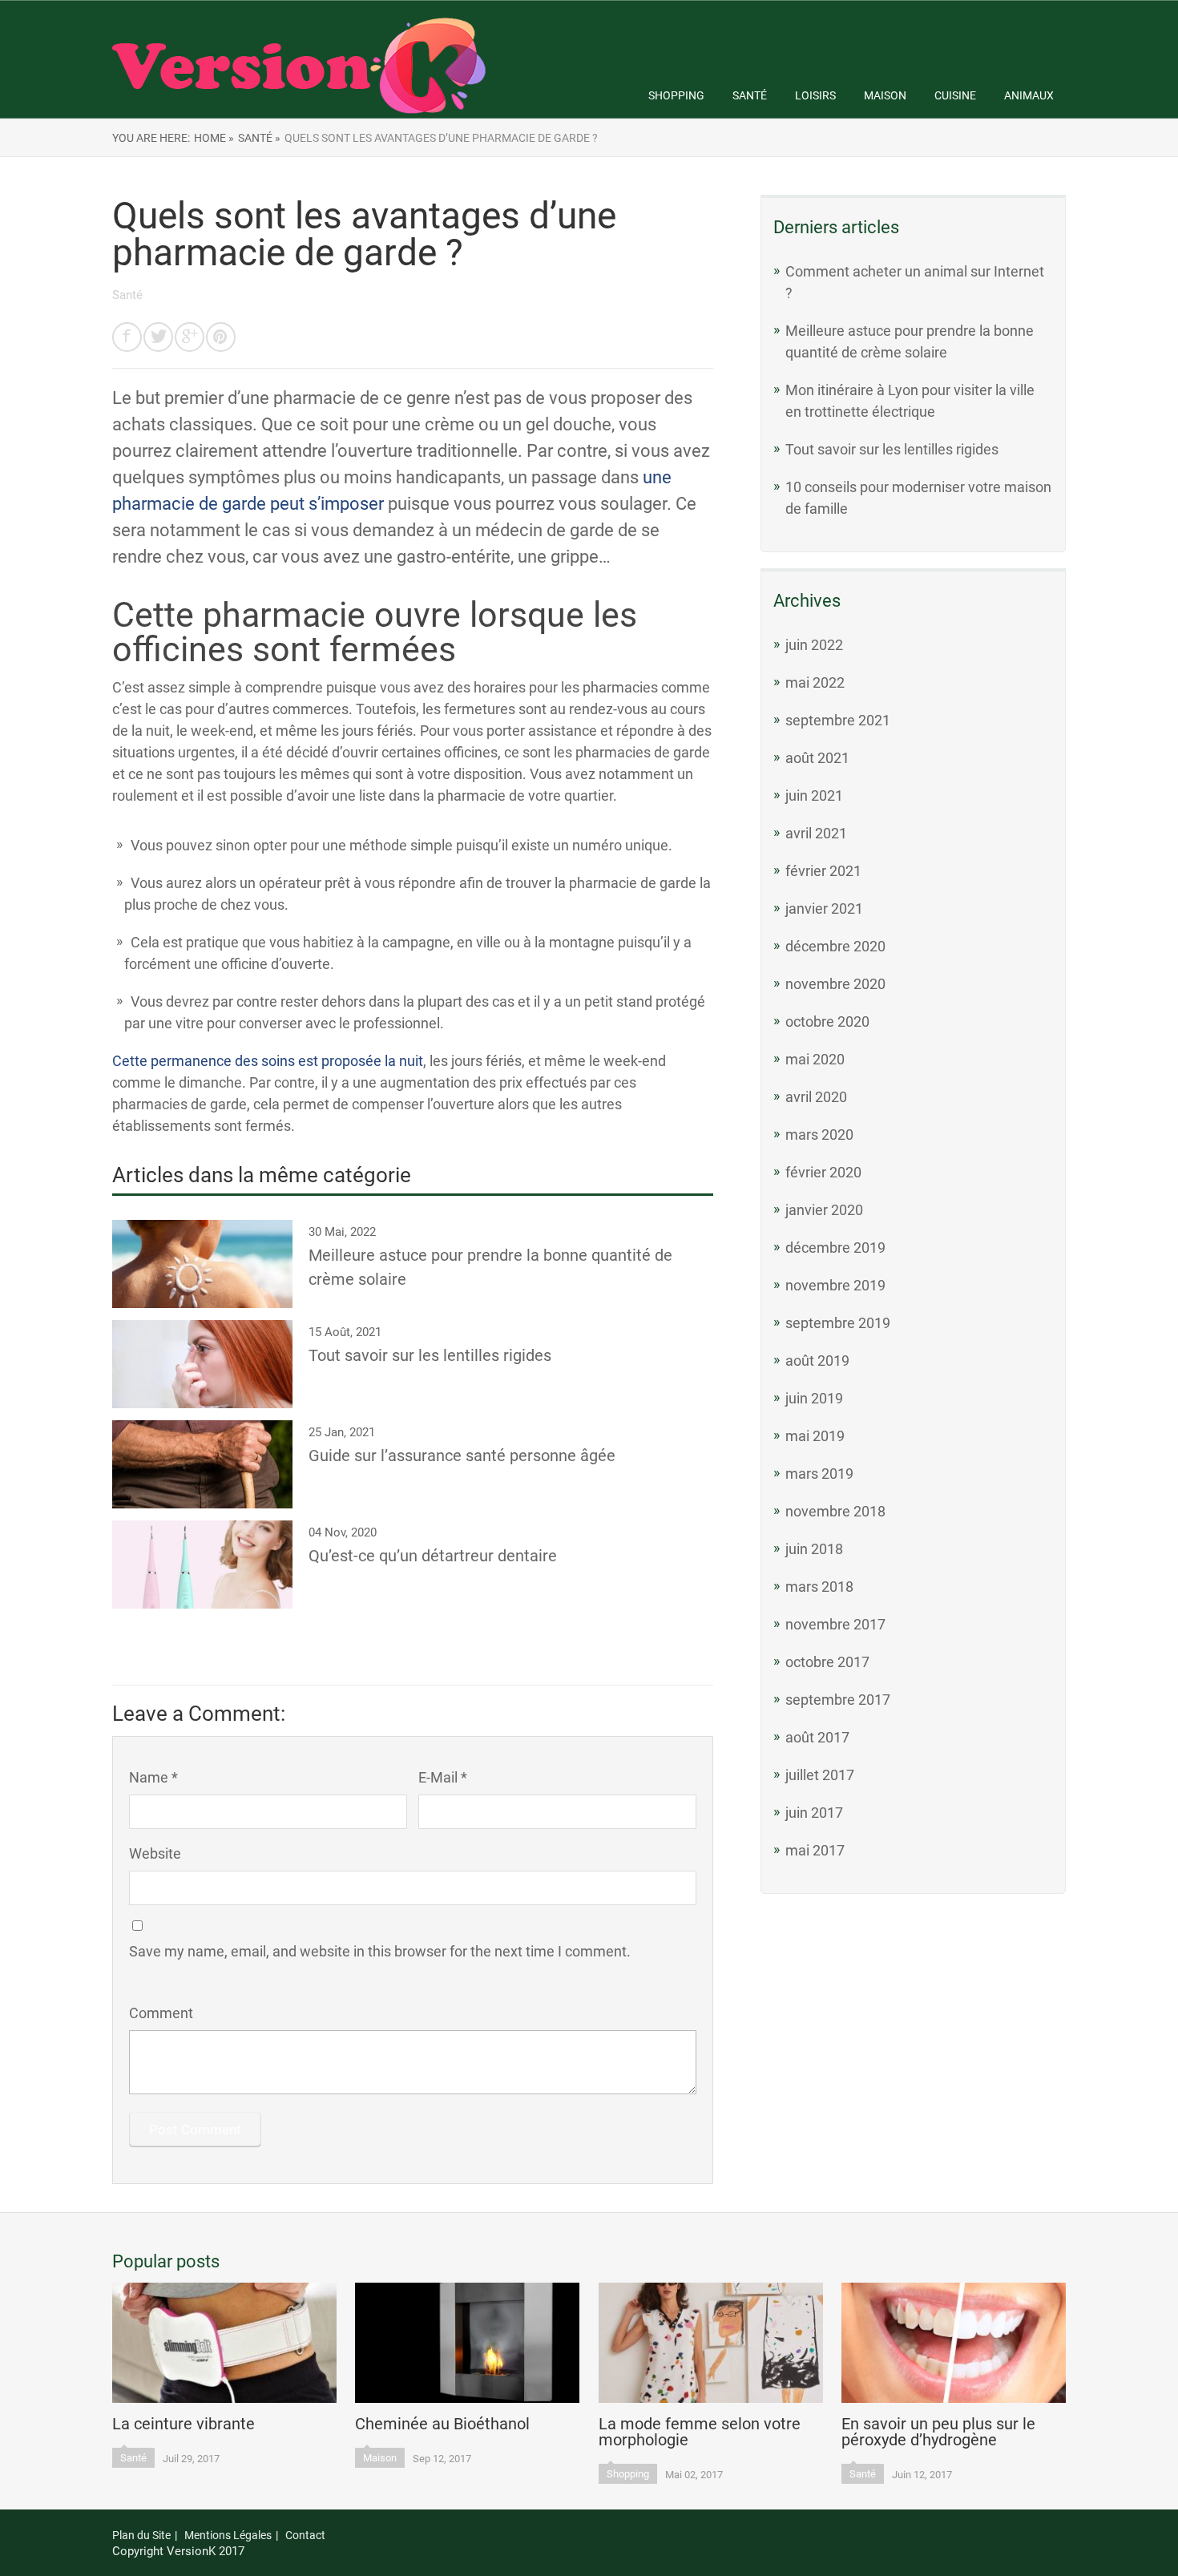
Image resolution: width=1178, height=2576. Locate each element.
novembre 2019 (835, 1285)
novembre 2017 (835, 1624)
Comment (161, 2013)
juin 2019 (814, 1398)
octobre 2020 (827, 1022)
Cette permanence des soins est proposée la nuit (268, 1061)
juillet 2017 (820, 1775)
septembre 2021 (838, 720)
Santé (750, 95)
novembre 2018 (835, 1511)
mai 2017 (815, 1850)
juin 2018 (814, 1549)
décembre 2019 (835, 1248)
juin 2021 (814, 795)
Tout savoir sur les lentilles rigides (892, 449)
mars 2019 (819, 1474)
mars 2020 (819, 1135)
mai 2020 (815, 1059)
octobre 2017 (827, 1662)
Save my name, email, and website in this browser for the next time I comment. (380, 1951)
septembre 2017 (838, 1700)
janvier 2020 (824, 1210)
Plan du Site (141, 2535)
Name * (153, 1777)
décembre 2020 (835, 946)
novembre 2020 (835, 984)
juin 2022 (814, 645)
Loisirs (815, 95)
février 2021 (823, 871)
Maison (885, 95)
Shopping (676, 95)
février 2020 (823, 1172)
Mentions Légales (228, 2535)
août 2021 (817, 758)
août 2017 (817, 1737)
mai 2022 (815, 682)
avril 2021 (816, 833)
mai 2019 (815, 1436)
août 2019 (817, 1361)
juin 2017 (814, 1813)
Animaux (1029, 95)
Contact (305, 2535)
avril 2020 (816, 1097)
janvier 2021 (824, 908)
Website (155, 1853)
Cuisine (955, 95)
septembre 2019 (838, 1323)
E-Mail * (443, 1777)
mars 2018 (819, 1587)
